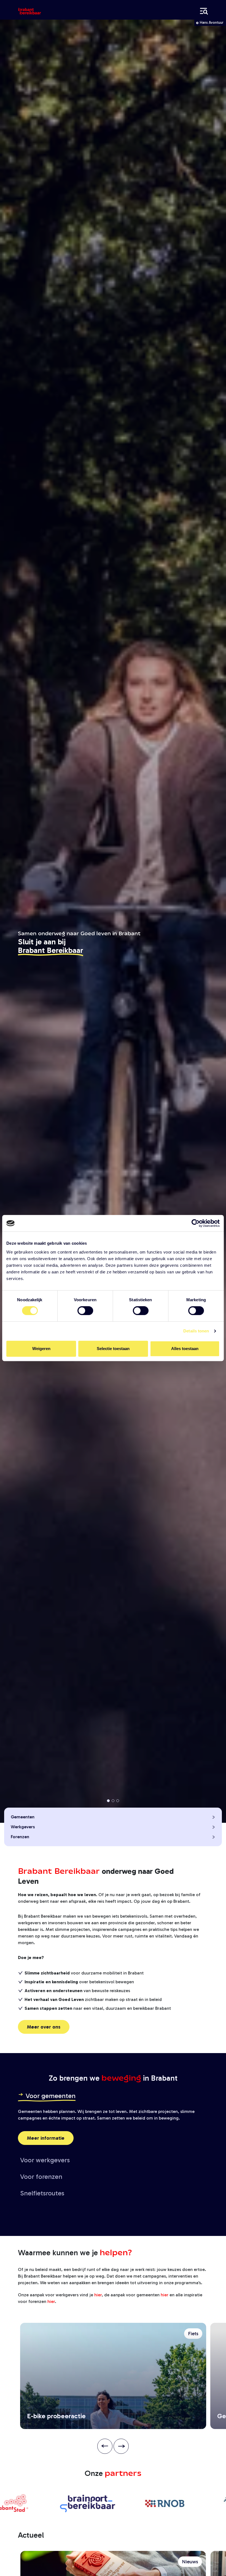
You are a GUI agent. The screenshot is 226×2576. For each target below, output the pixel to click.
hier (98, 2295)
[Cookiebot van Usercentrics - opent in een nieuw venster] (196, 1223)
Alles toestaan (185, 1349)
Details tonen (196, 1331)
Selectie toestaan (113, 1349)
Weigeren (41, 1349)
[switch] (85, 1311)
